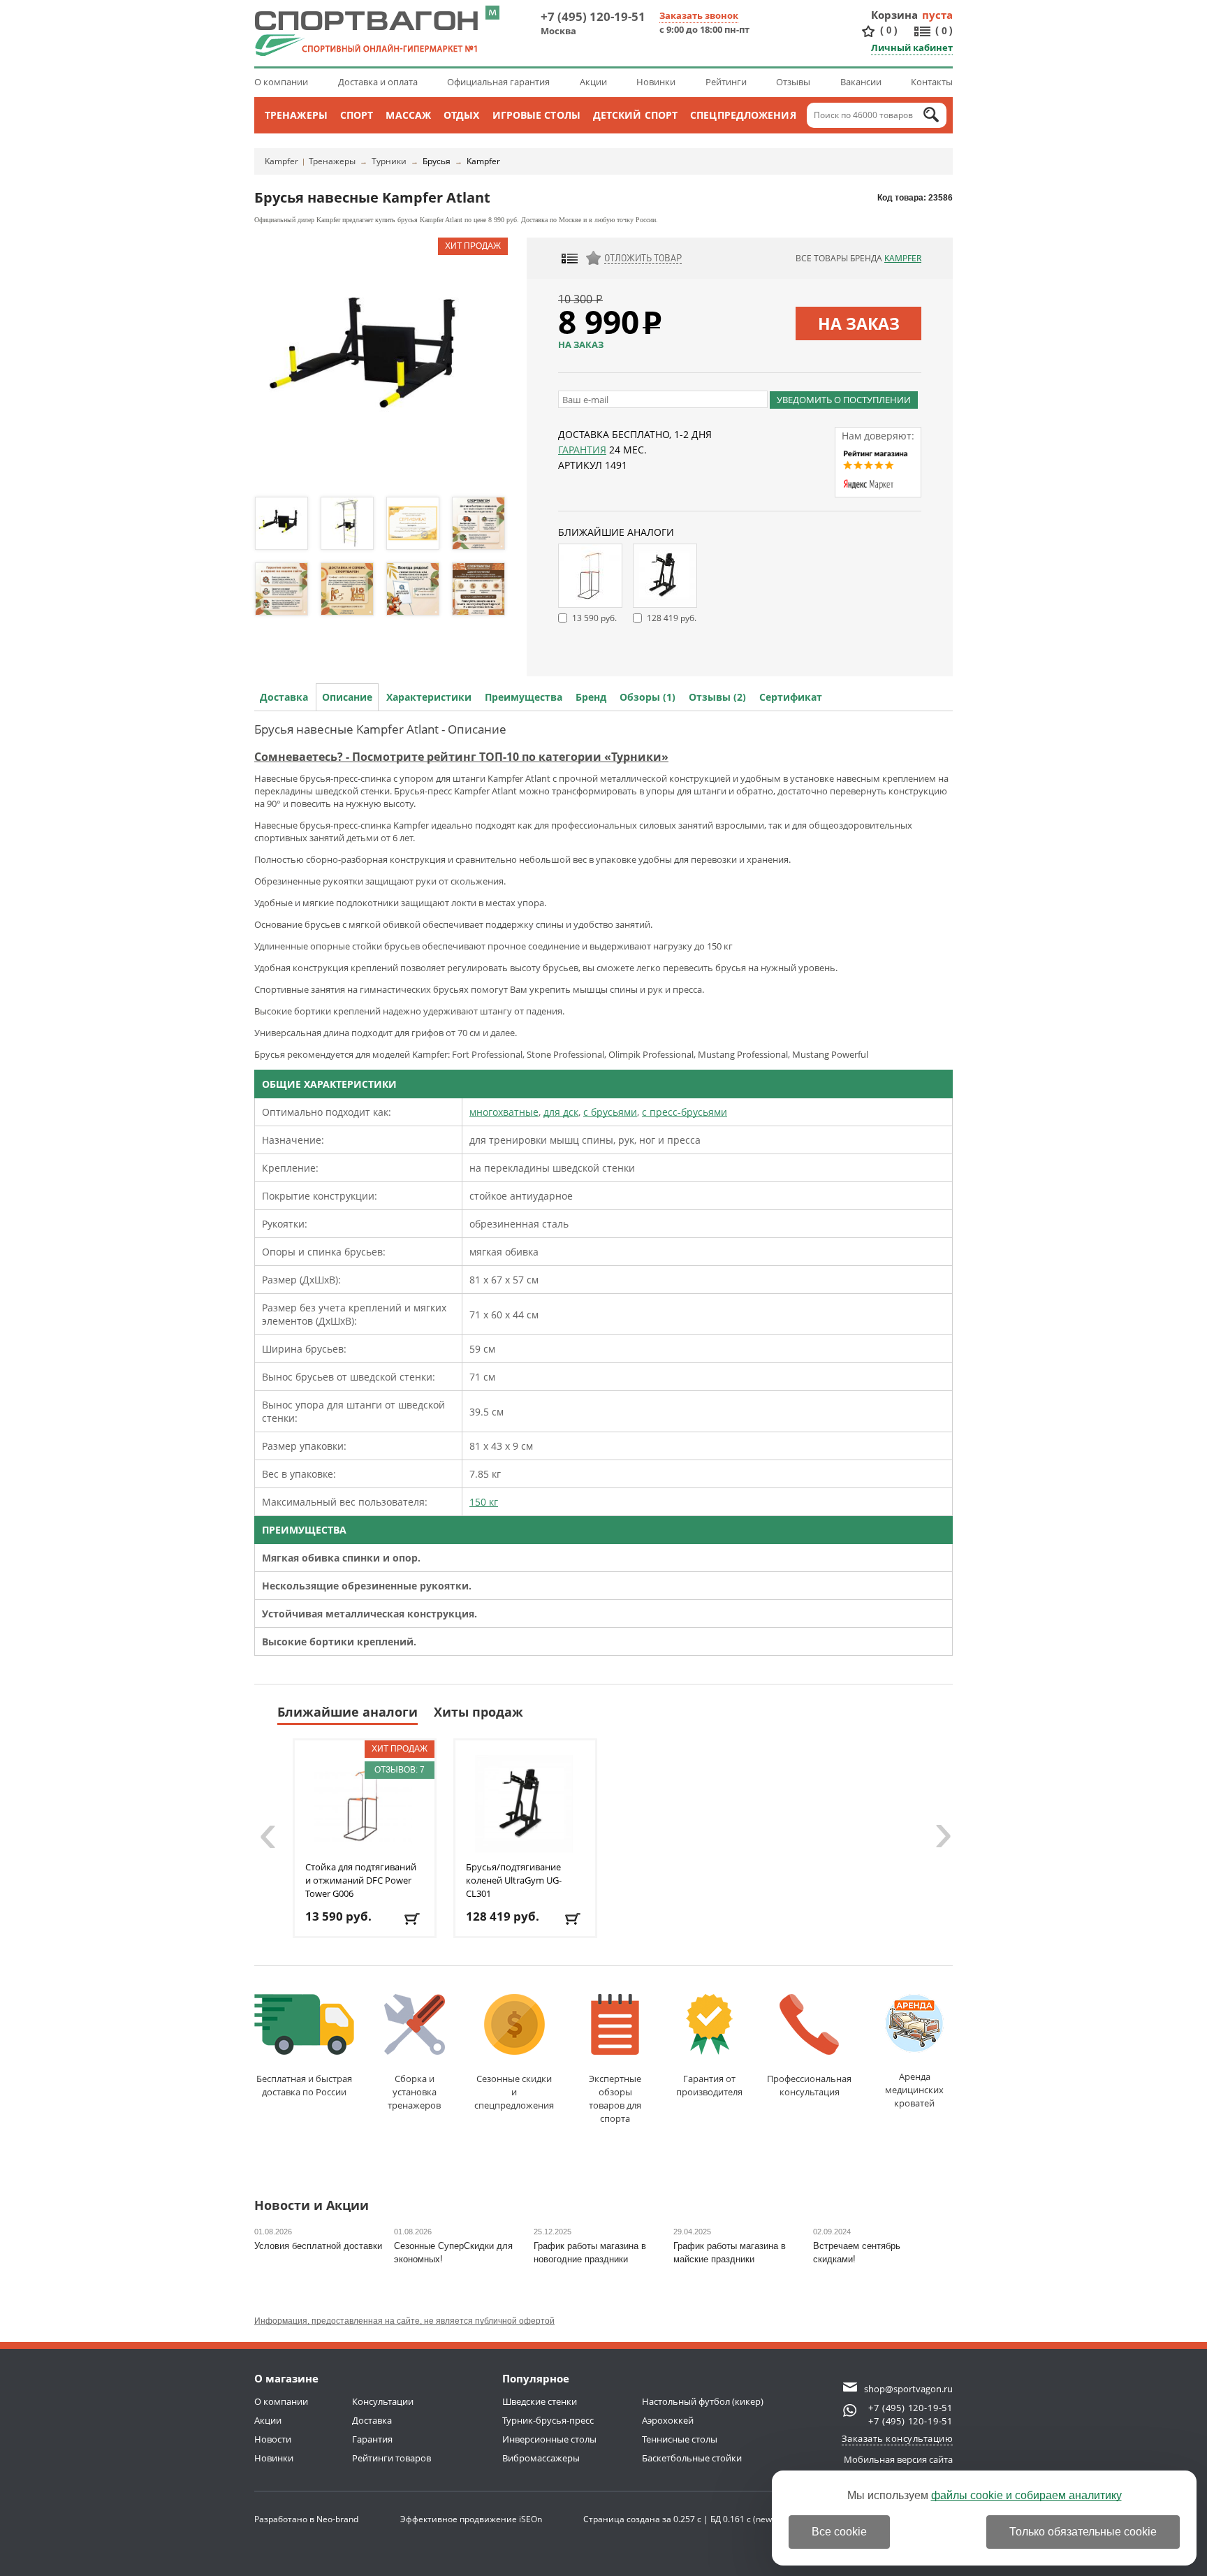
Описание (347, 697)
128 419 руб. (672, 618)
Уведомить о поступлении (844, 400)
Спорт (357, 115)
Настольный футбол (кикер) (703, 2401)
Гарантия (582, 450)
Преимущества (524, 697)
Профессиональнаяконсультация (809, 2085)
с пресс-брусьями (685, 1112)
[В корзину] (413, 1919)
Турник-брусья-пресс (548, 2420)
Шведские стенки (540, 2401)
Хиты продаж (478, 1712)
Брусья (437, 161)
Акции (593, 82)
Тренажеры (296, 115)
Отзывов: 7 (400, 1770)
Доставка (284, 697)
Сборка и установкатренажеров (414, 2092)
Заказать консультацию (898, 2438)
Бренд (591, 697)
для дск (561, 1112)
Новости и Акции (312, 2206)
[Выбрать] (574, 1919)
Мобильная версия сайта (898, 2459)
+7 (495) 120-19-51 (593, 16)
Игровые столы (536, 115)
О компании (281, 82)
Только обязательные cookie (1083, 2532)
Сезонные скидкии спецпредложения (514, 2092)
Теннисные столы (680, 2439)
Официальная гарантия (498, 82)
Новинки (656, 82)
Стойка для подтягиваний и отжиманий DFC (361, 1880)
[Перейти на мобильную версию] (492, 13)
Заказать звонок (699, 15)
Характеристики (429, 697)
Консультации (383, 2401)
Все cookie (839, 2532)
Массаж (408, 115)
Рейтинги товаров (392, 2458)
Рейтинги (726, 82)
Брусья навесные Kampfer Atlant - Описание (380, 729)
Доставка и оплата (378, 82)
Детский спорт (635, 115)
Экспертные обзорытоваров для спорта (615, 2098)
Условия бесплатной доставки (318, 2246)
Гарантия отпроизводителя (709, 2085)
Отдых (462, 115)
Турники (389, 161)
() (889, 30)
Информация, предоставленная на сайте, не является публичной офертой (404, 2321)
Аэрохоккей (668, 2420)
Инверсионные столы (549, 2439)
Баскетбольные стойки (692, 2458)
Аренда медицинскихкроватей (914, 2090)
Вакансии (861, 82)
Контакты (932, 82)
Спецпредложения (743, 115)
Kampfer (281, 161)
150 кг (484, 1502)
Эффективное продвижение (471, 2519)
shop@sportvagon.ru (908, 2389)
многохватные (504, 1112)
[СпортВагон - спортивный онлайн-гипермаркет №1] (366, 34)
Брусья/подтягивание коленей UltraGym (514, 1880)
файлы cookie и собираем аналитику (1026, 2495)
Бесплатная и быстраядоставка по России (304, 2085)
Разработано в (306, 2519)
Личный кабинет (912, 48)
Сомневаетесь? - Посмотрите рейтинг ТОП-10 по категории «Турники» (461, 757)
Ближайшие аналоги (348, 1712)
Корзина (895, 15)
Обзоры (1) (648, 697)
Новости (273, 2439)
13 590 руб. (594, 618)
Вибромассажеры (541, 2458)
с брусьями (610, 1112)
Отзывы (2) (717, 697)
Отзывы (793, 82)
